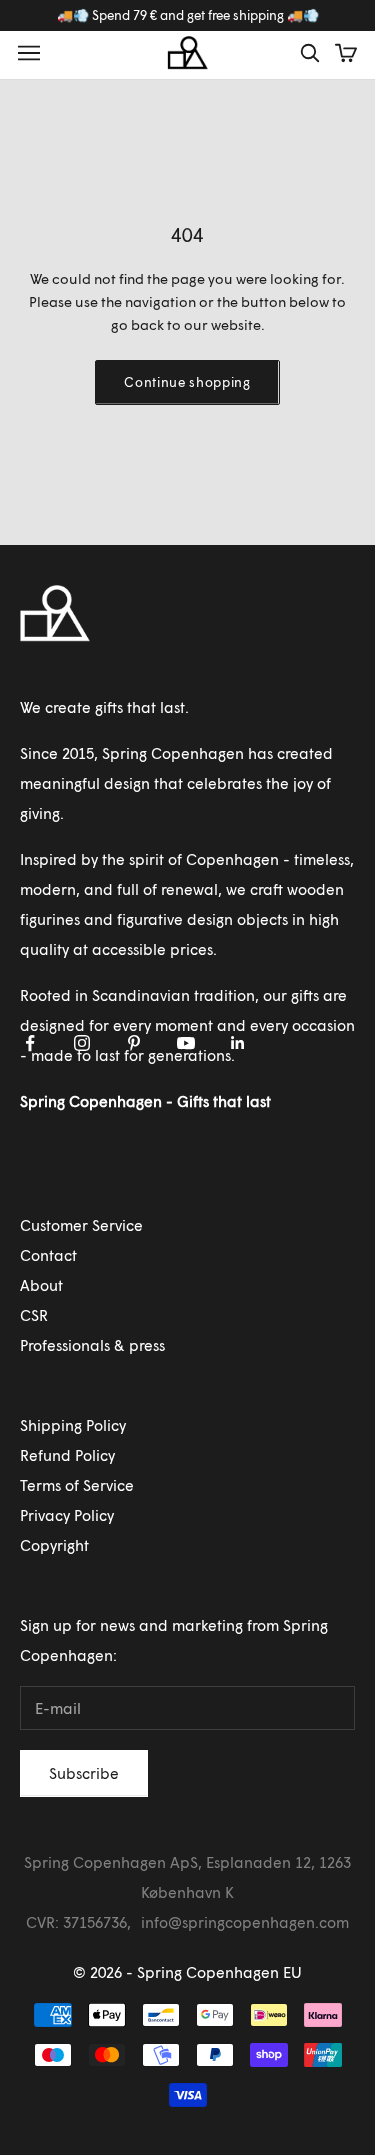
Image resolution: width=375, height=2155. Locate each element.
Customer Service (81, 1225)
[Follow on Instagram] (82, 1043)
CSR (34, 1315)
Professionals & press (92, 1345)
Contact (48, 1255)
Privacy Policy (67, 1515)
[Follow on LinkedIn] (238, 1043)
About (41, 1285)
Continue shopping (187, 382)
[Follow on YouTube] (186, 1043)
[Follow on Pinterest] (134, 1043)
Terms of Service (77, 1485)
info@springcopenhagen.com (245, 1922)
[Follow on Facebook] (30, 1043)
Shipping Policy (73, 1425)
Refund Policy (67, 1455)
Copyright (54, 1545)
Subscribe (84, 1773)
